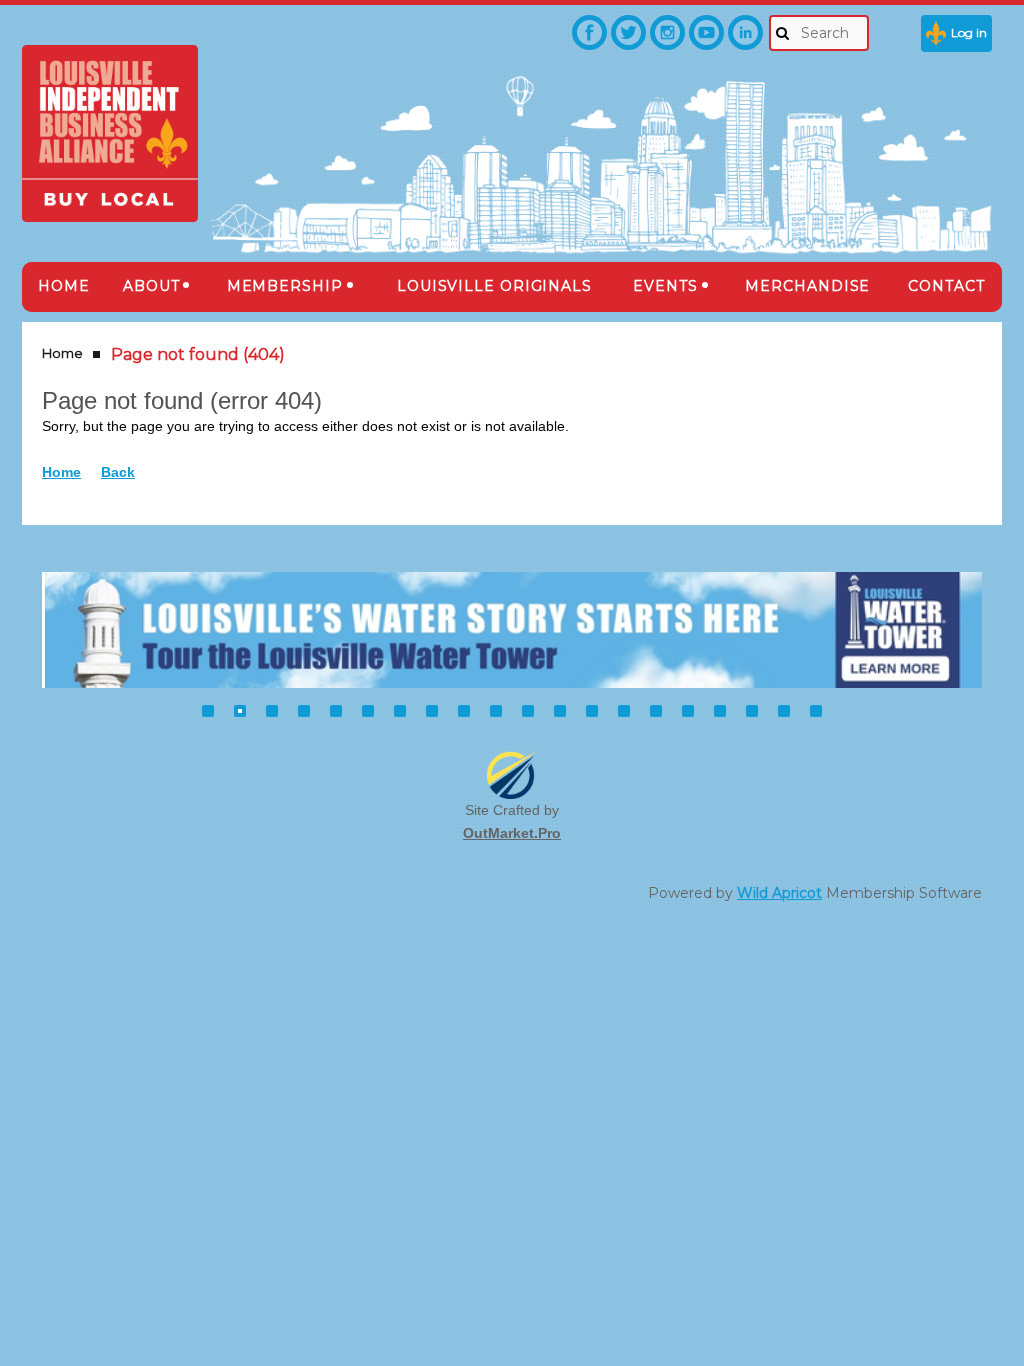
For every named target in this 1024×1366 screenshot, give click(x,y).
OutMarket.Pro (512, 833)
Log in (969, 32)
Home (62, 353)
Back (118, 472)
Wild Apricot (779, 893)
